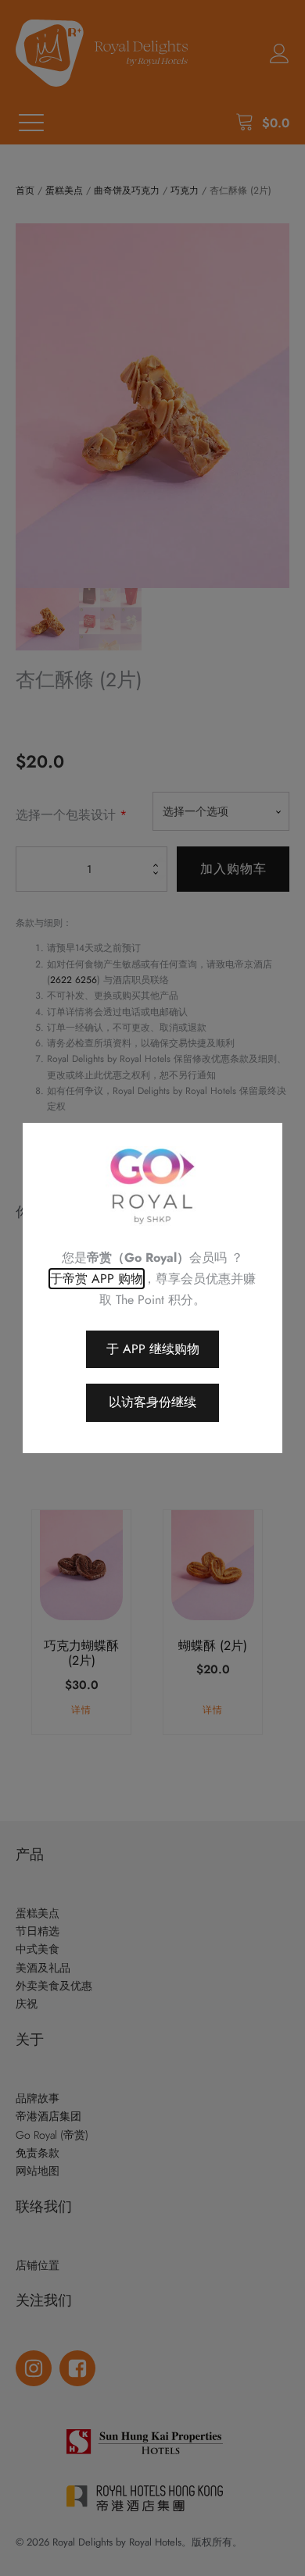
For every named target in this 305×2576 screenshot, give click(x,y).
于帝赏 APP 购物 (97, 1279)
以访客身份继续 (152, 1402)
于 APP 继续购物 (153, 1349)
